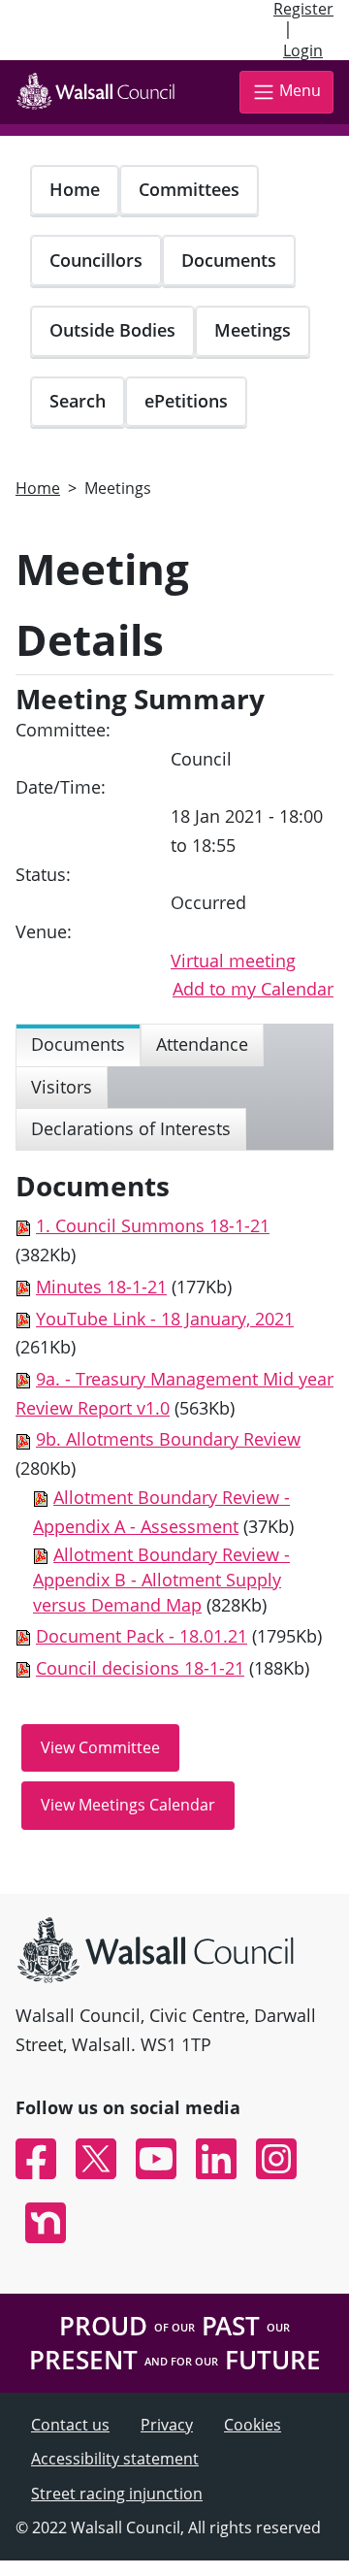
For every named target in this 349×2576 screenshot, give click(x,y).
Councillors (96, 260)
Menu (300, 90)
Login (303, 50)
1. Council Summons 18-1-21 (153, 1225)
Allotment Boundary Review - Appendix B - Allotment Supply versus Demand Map (161, 1579)
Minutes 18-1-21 (101, 1287)
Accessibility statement (115, 2459)
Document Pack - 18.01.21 (142, 1636)
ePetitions (186, 401)
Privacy (167, 2425)
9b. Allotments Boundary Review (168, 1439)
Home (75, 189)
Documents (229, 260)
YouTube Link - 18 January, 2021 (165, 1319)
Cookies (253, 2425)
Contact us (70, 2425)
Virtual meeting (233, 961)
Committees (189, 189)
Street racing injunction (117, 2494)
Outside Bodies (112, 330)
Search (78, 401)
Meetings (253, 330)
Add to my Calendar (253, 989)
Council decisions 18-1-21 (140, 1668)
